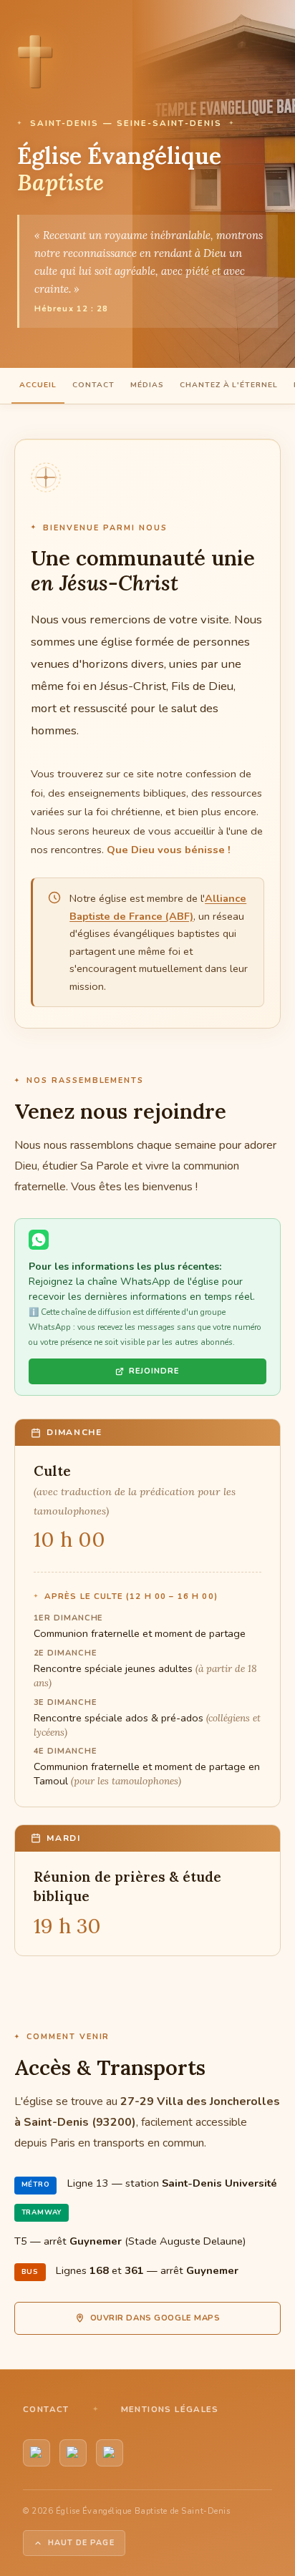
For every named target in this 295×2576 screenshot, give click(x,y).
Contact (93, 385)
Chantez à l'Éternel (229, 385)
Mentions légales (170, 2409)
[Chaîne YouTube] (37, 2453)
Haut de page (81, 2543)
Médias (147, 385)
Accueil (38, 385)
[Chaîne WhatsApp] (73, 2453)
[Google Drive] (110, 2453)
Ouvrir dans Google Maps (155, 2318)
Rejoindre (154, 1371)
